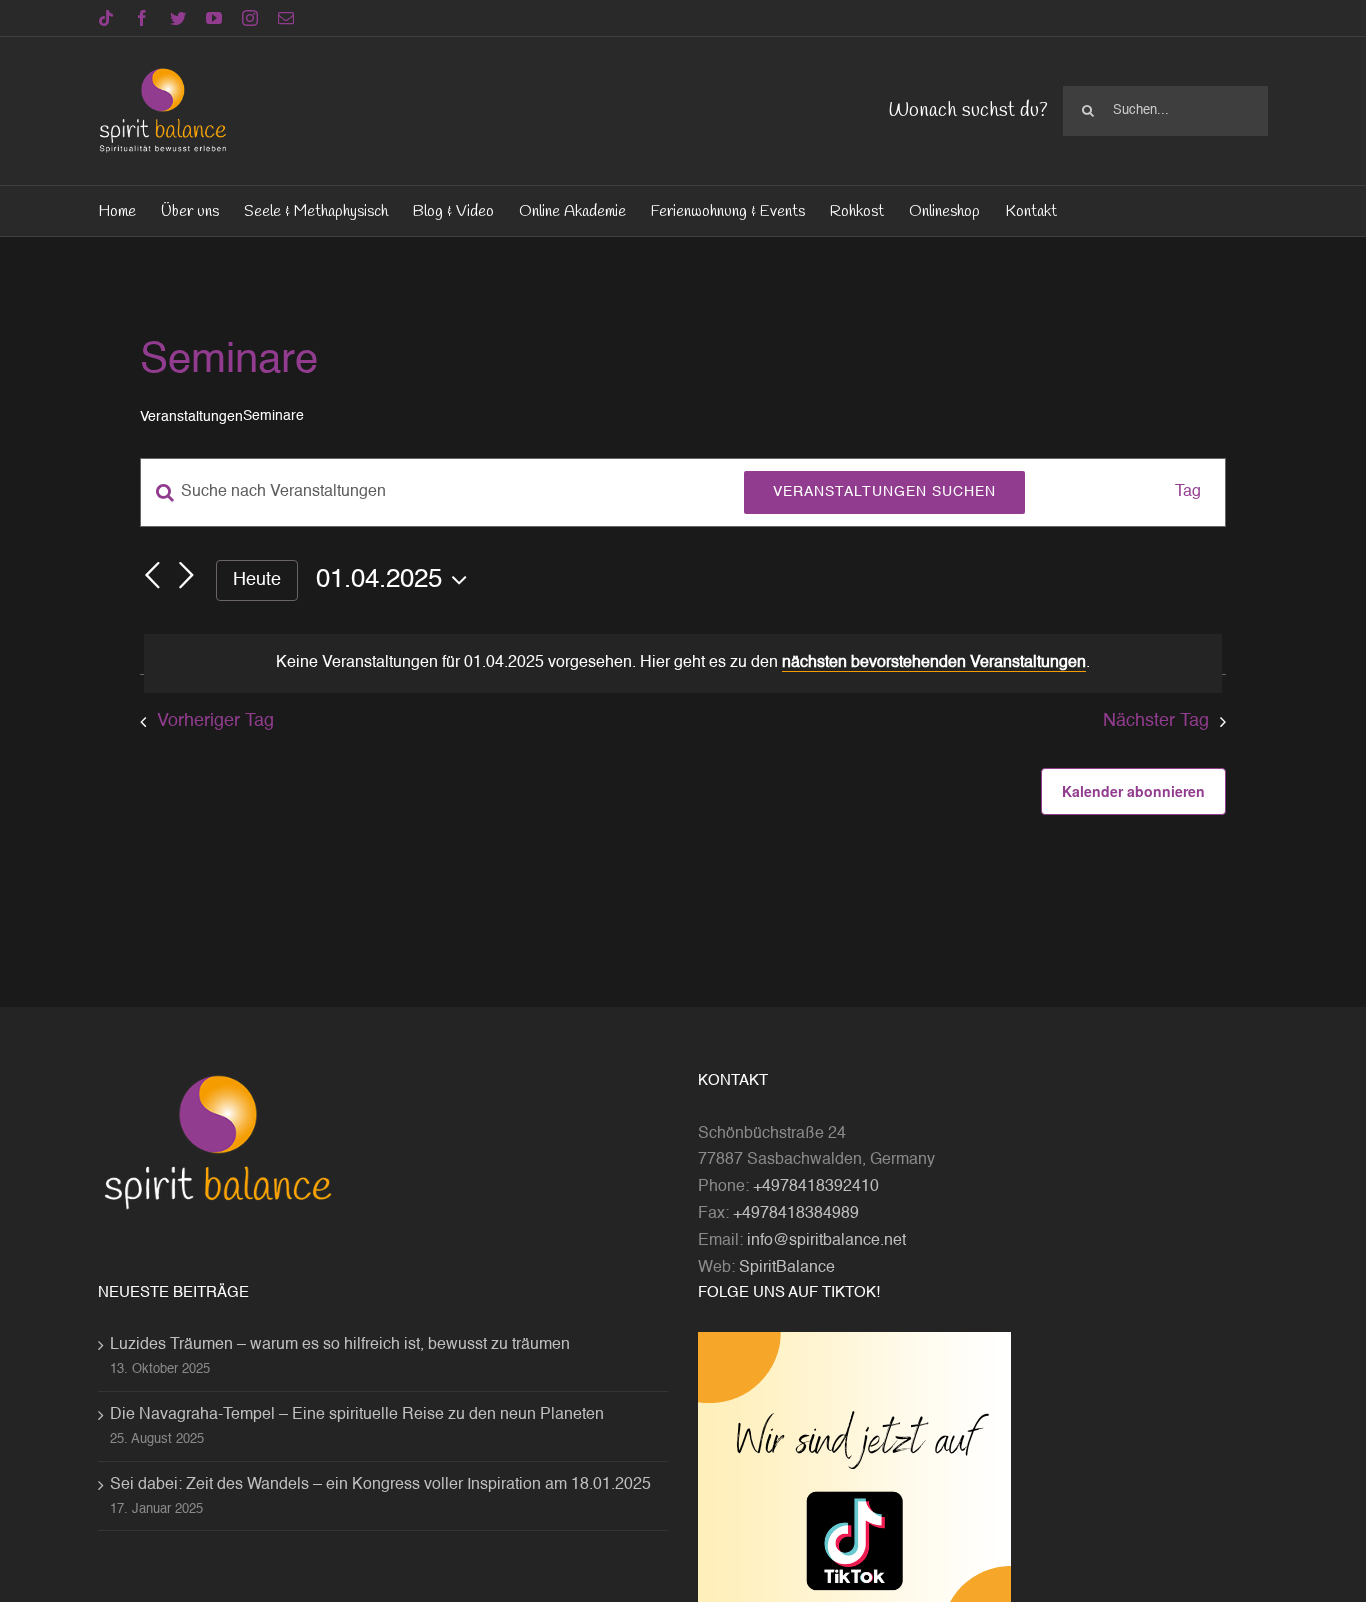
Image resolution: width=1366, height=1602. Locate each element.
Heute (257, 580)
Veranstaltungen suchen (884, 492)
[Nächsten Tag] (186, 576)
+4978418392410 (816, 1187)
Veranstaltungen (191, 417)
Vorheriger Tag (215, 721)
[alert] (683, 663)
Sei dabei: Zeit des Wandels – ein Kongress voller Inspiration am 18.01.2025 (380, 1485)
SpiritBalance (787, 1268)
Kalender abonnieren (1133, 791)
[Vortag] (152, 576)
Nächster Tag (1156, 721)
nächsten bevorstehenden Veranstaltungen (934, 663)
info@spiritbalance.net (826, 1241)
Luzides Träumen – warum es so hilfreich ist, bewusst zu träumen (340, 1345)
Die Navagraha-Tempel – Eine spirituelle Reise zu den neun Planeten (357, 1415)
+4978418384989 (796, 1214)
